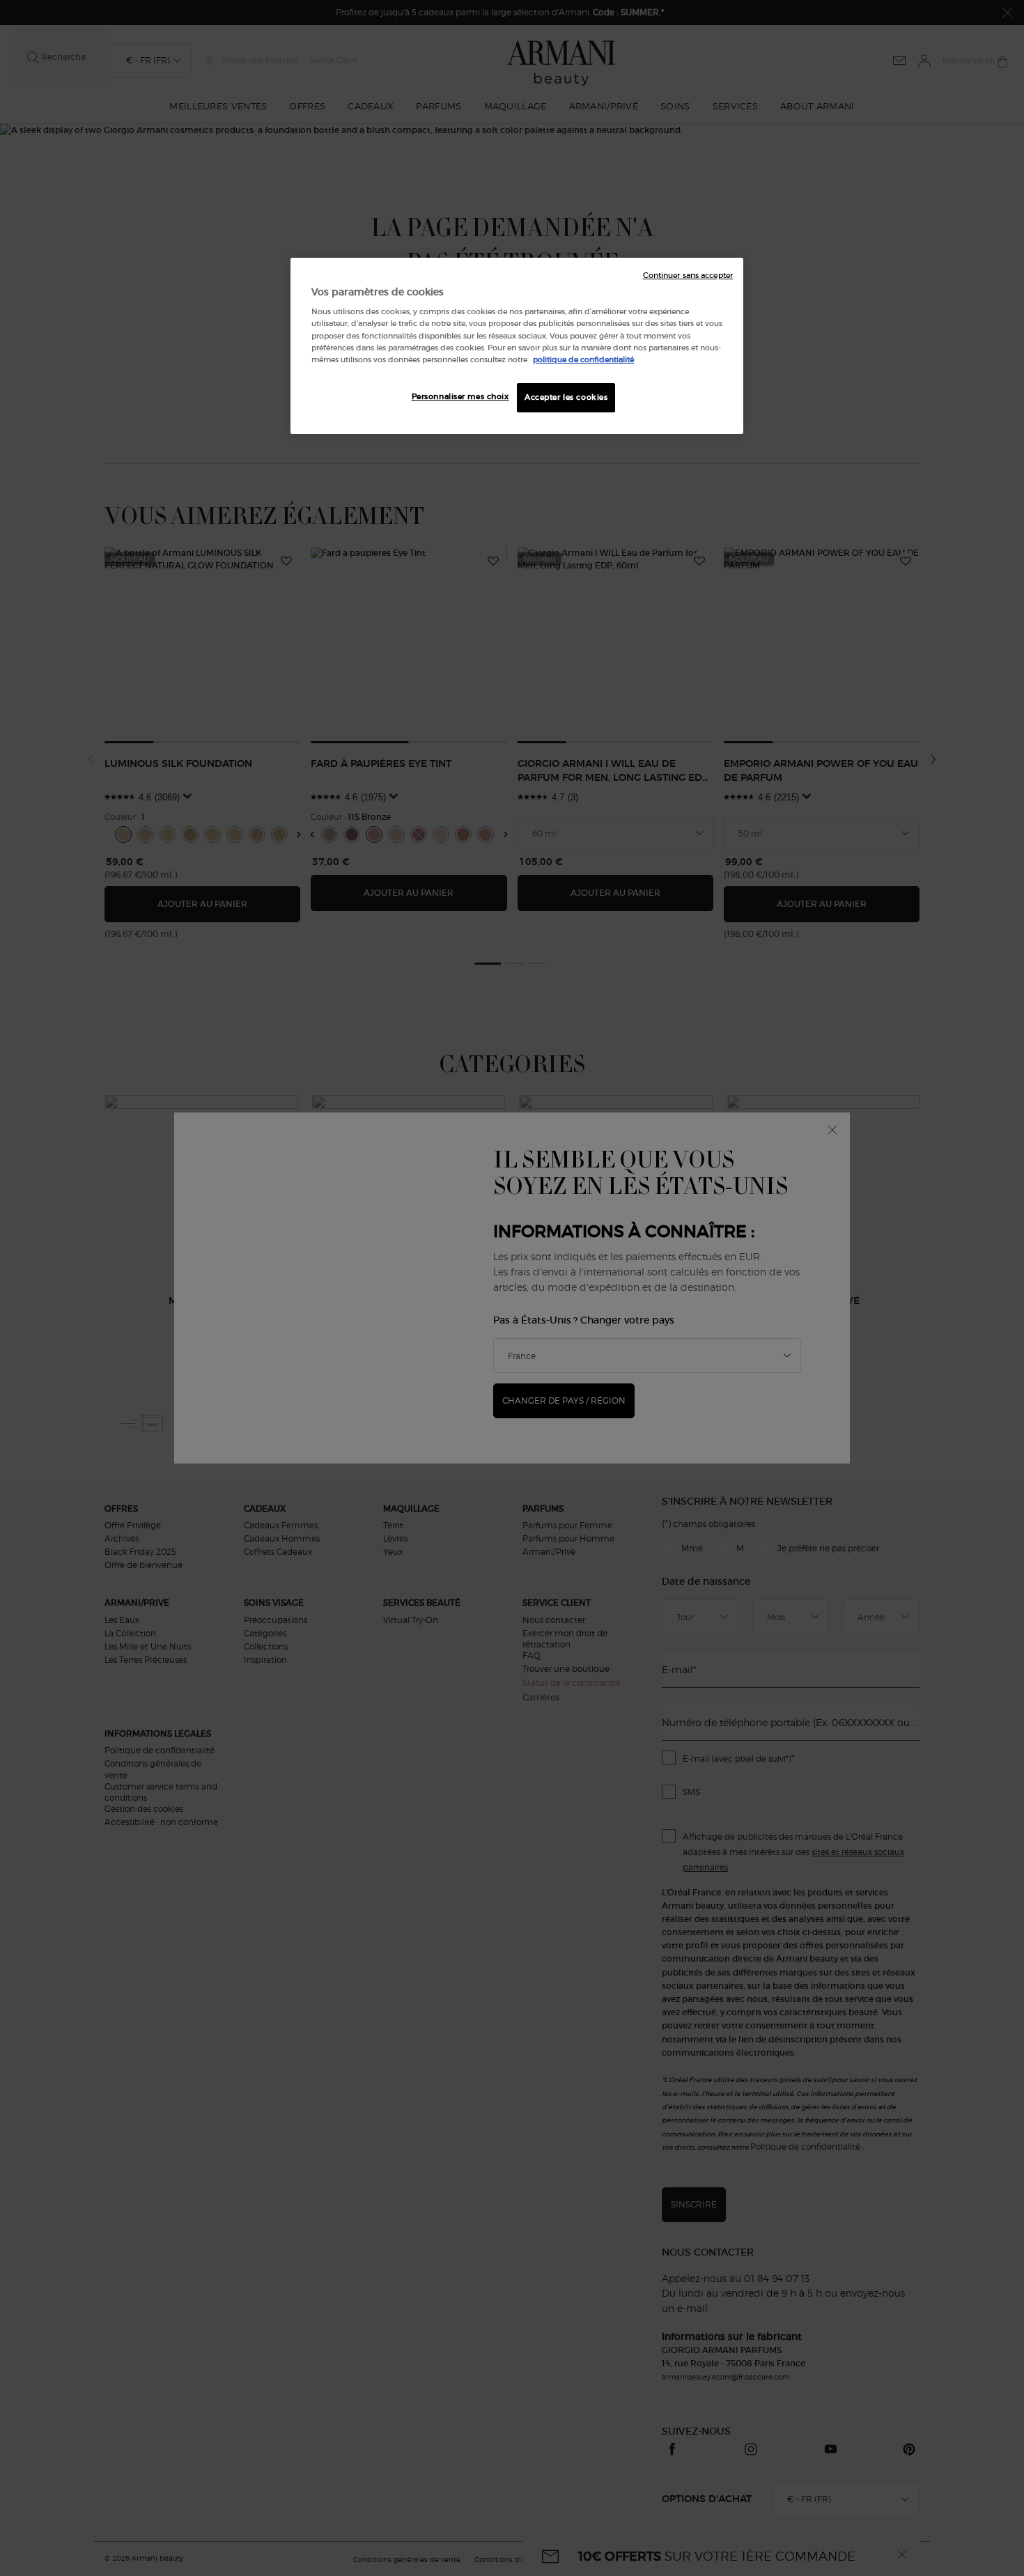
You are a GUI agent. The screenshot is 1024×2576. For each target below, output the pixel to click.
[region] (517, 346)
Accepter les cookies (566, 397)
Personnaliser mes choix (460, 396)
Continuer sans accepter (688, 276)
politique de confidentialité (583, 359)
